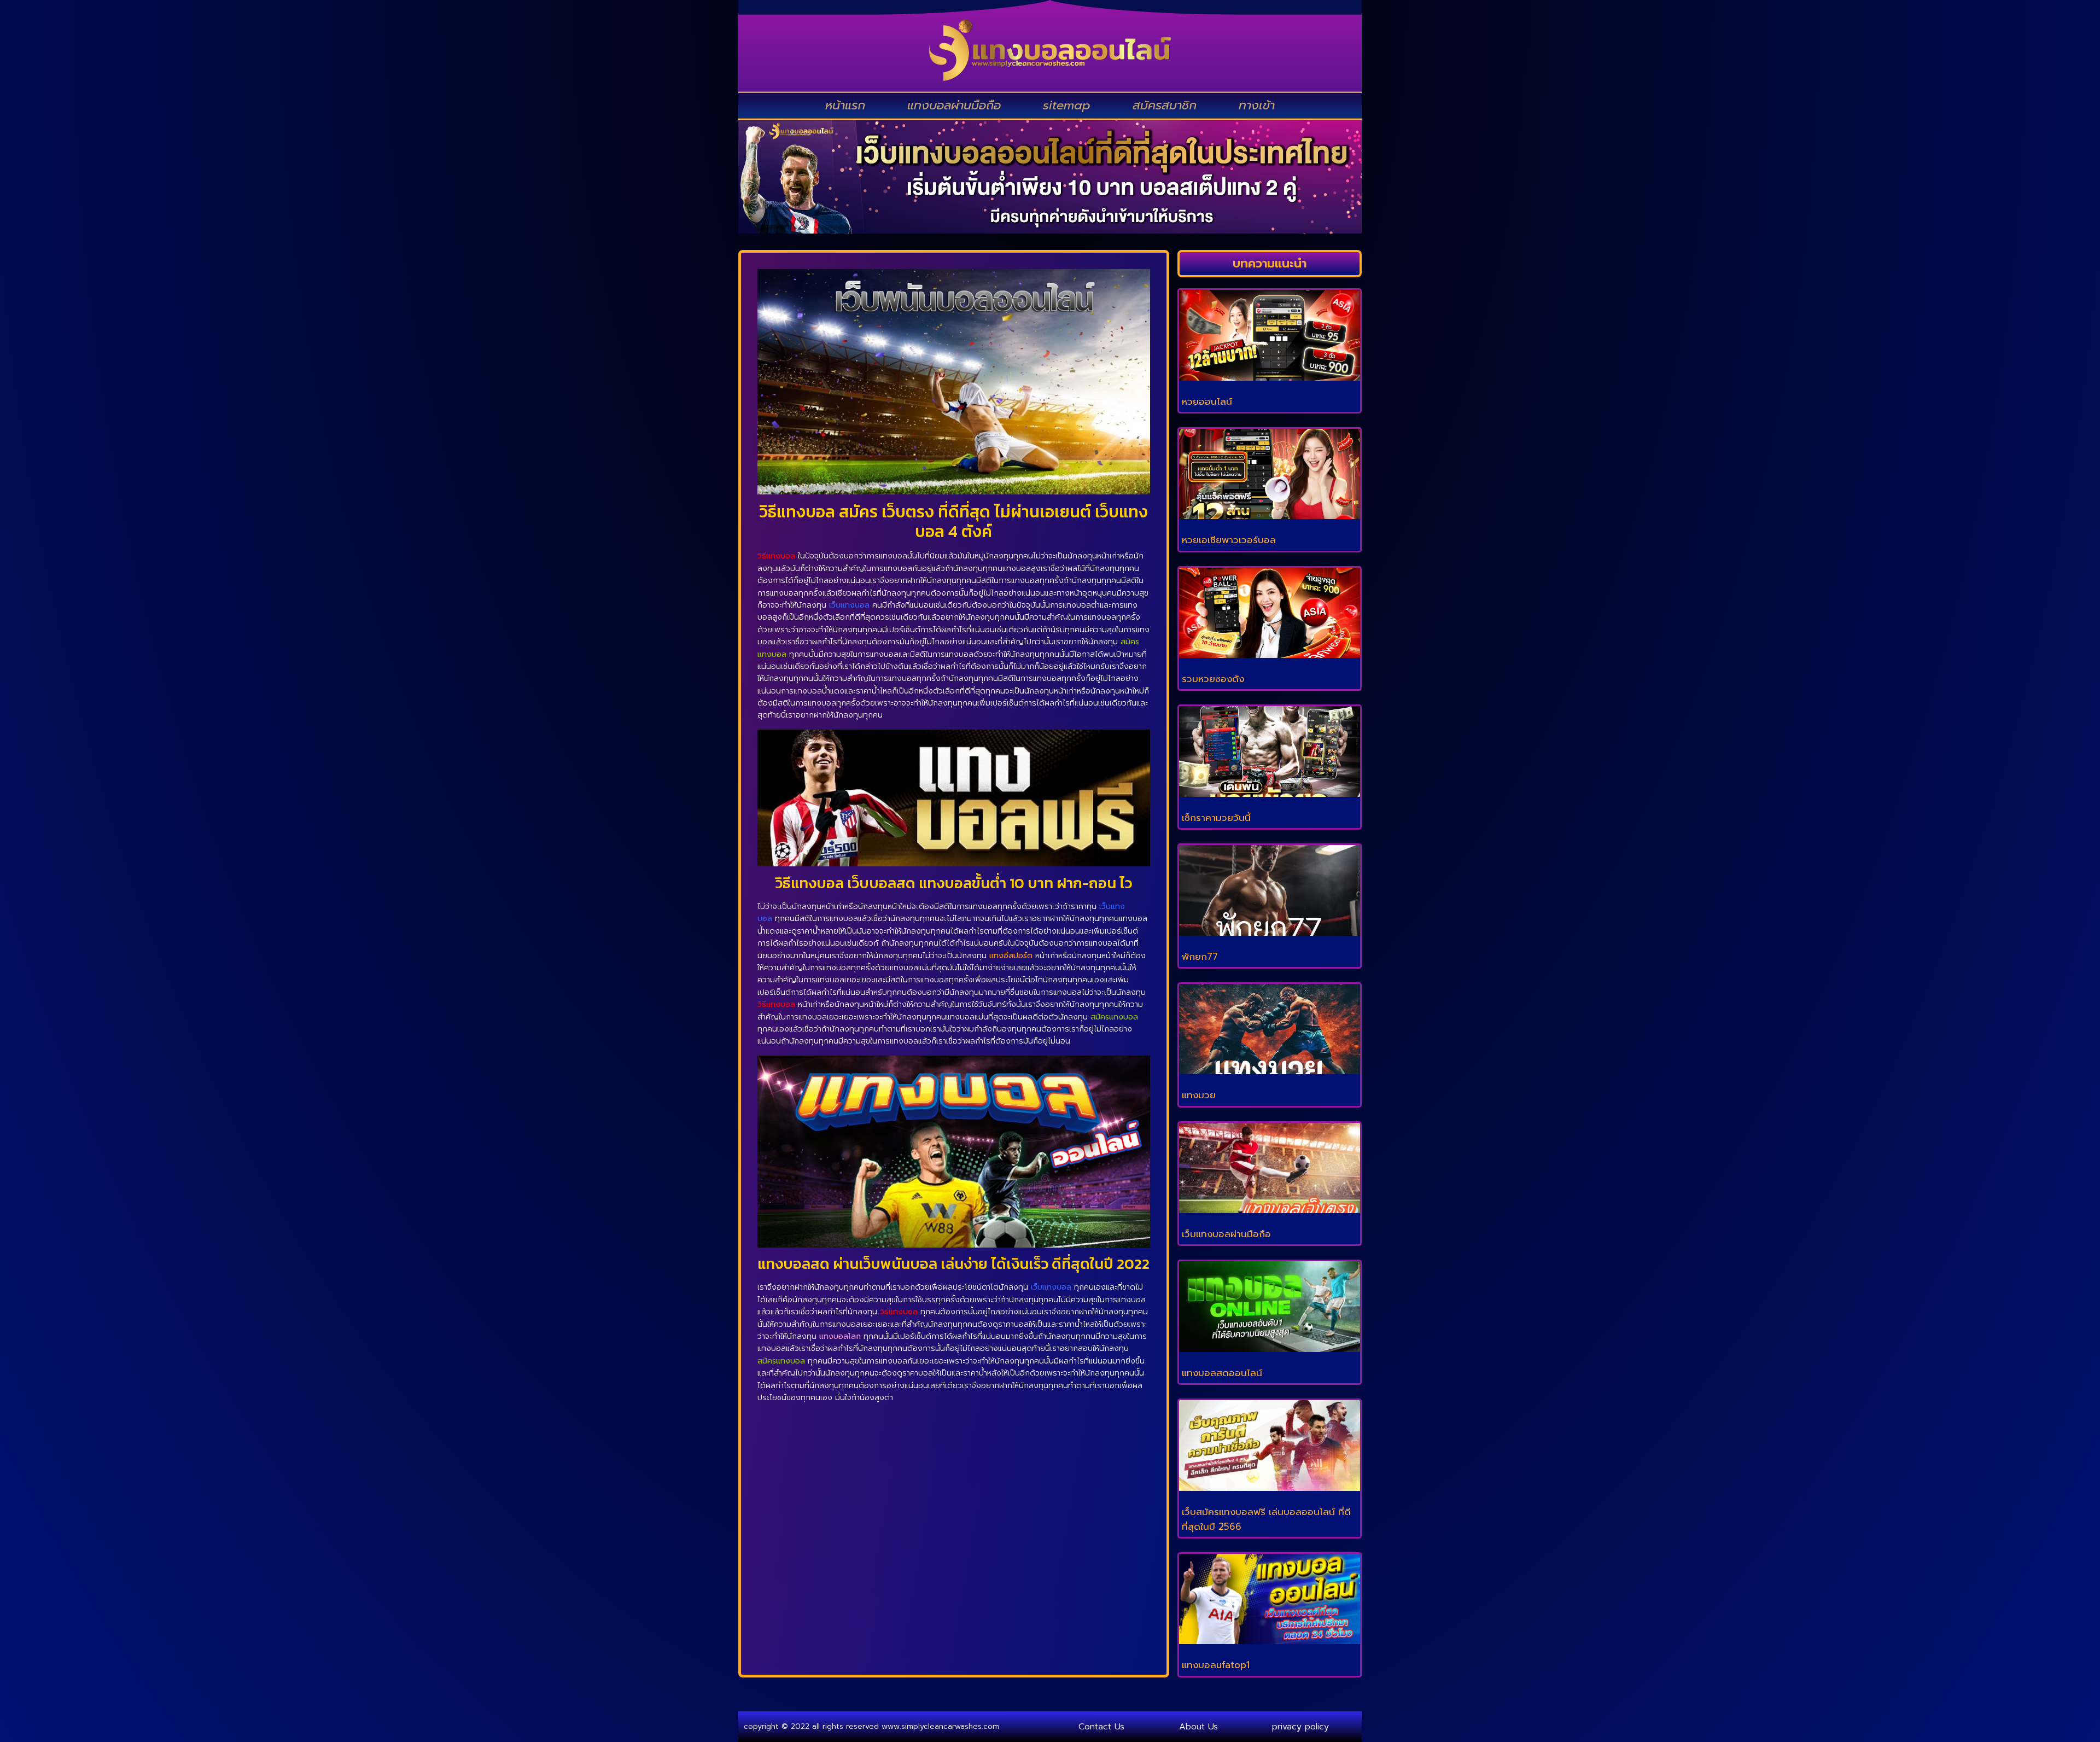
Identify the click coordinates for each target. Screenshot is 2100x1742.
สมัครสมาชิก (1165, 105)
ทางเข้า (1257, 105)
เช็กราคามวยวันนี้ (1216, 818)
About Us (1198, 1727)
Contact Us (1101, 1727)
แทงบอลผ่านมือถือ (954, 105)
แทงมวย (1199, 1095)
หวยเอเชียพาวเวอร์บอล (1229, 540)
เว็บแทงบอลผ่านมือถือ (1226, 1234)
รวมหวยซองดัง (1213, 679)
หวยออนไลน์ (1207, 401)
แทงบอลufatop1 (1216, 1665)
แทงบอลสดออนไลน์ (1222, 1373)
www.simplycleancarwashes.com (940, 1726)
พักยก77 (1200, 957)
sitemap (1067, 105)
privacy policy (1300, 1727)
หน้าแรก (845, 105)
